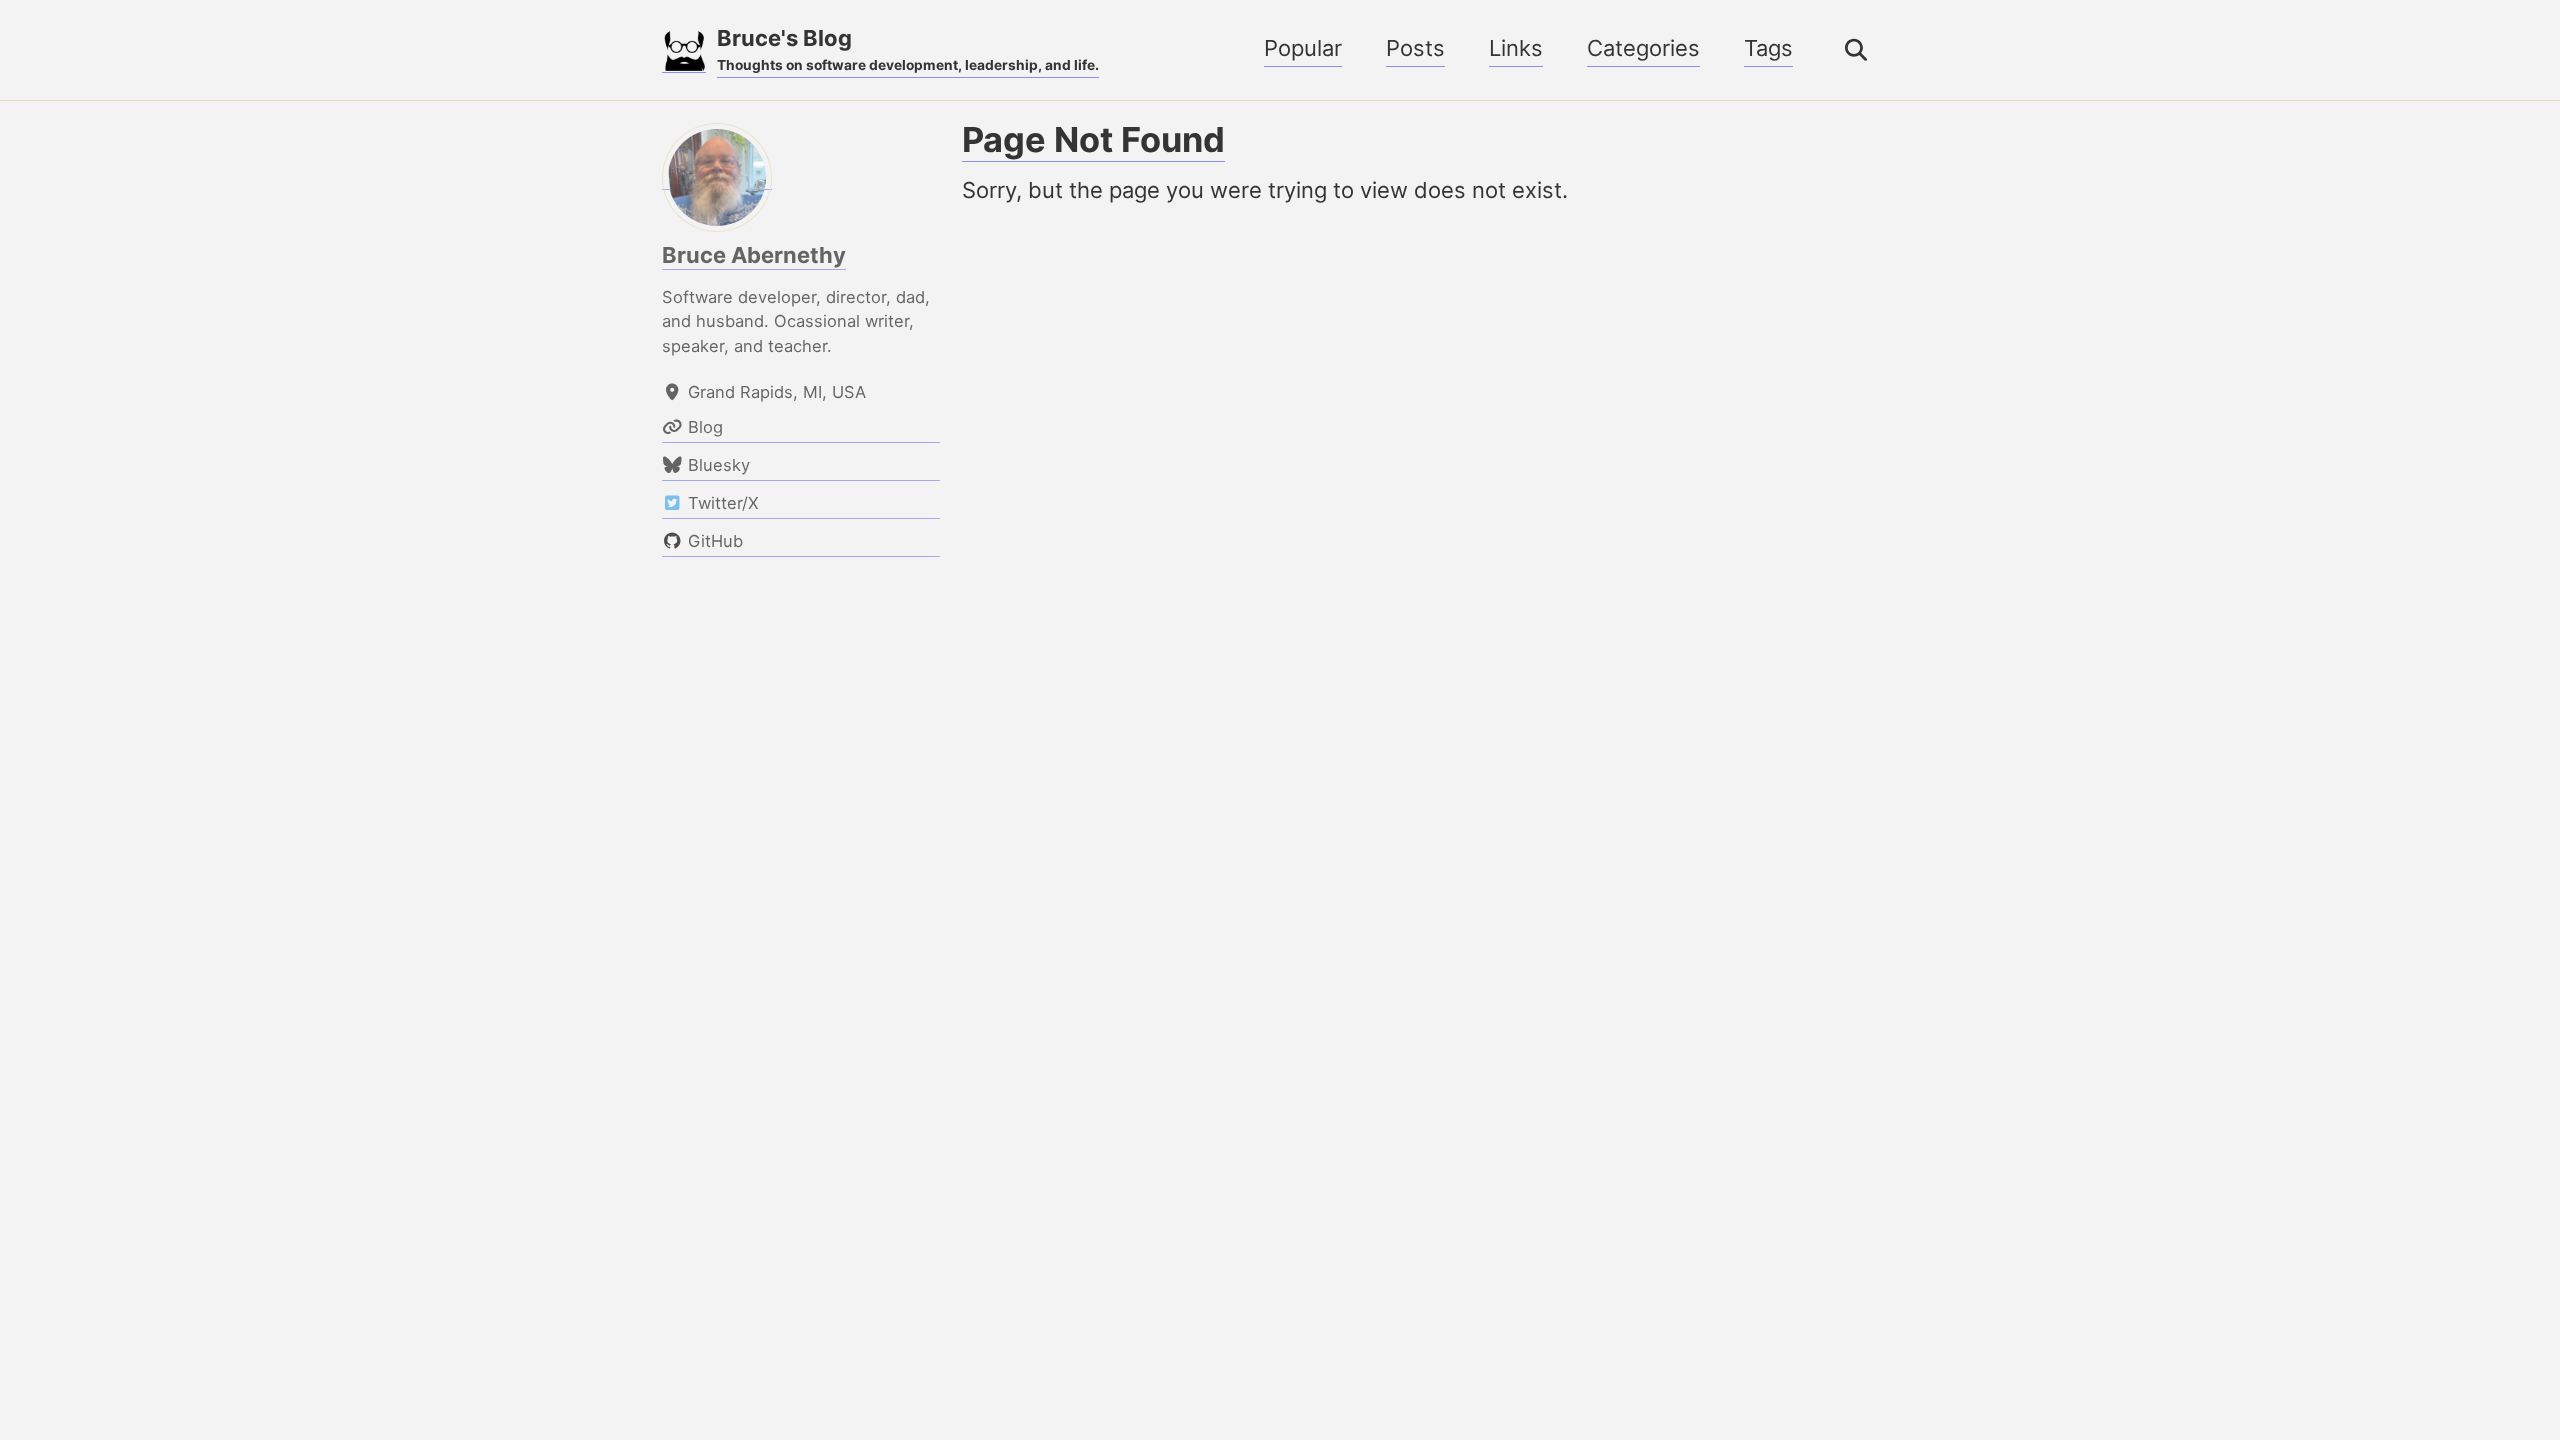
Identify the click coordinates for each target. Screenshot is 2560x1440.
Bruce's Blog (908, 49)
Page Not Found (1093, 139)
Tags (1768, 48)
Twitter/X (818, 1347)
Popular (1303, 48)
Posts (1415, 48)
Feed (1041, 1347)
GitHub (942, 1347)
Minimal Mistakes (1027, 1383)
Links (1516, 48)
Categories (1643, 48)
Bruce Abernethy (754, 255)
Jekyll (926, 1383)
